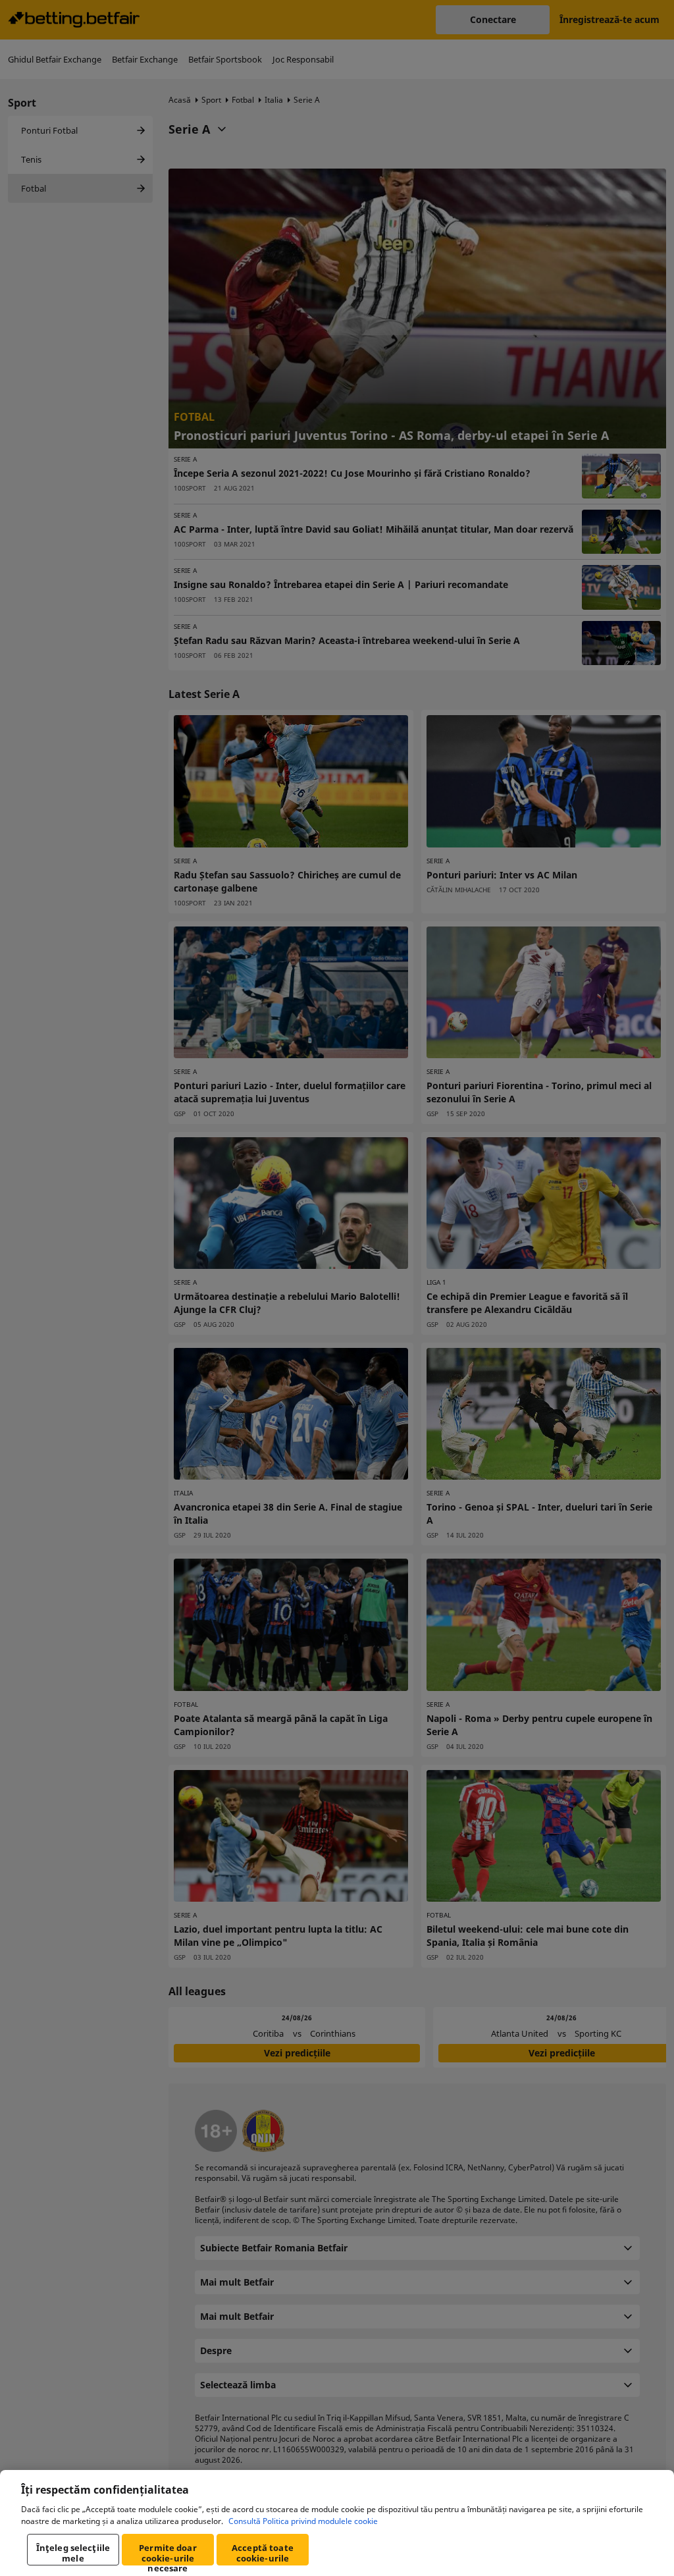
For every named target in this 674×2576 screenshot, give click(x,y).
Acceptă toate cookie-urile (263, 2553)
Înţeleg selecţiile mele (73, 2553)
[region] (337, 2523)
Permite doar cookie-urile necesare (168, 2554)
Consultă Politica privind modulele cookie (303, 2521)
